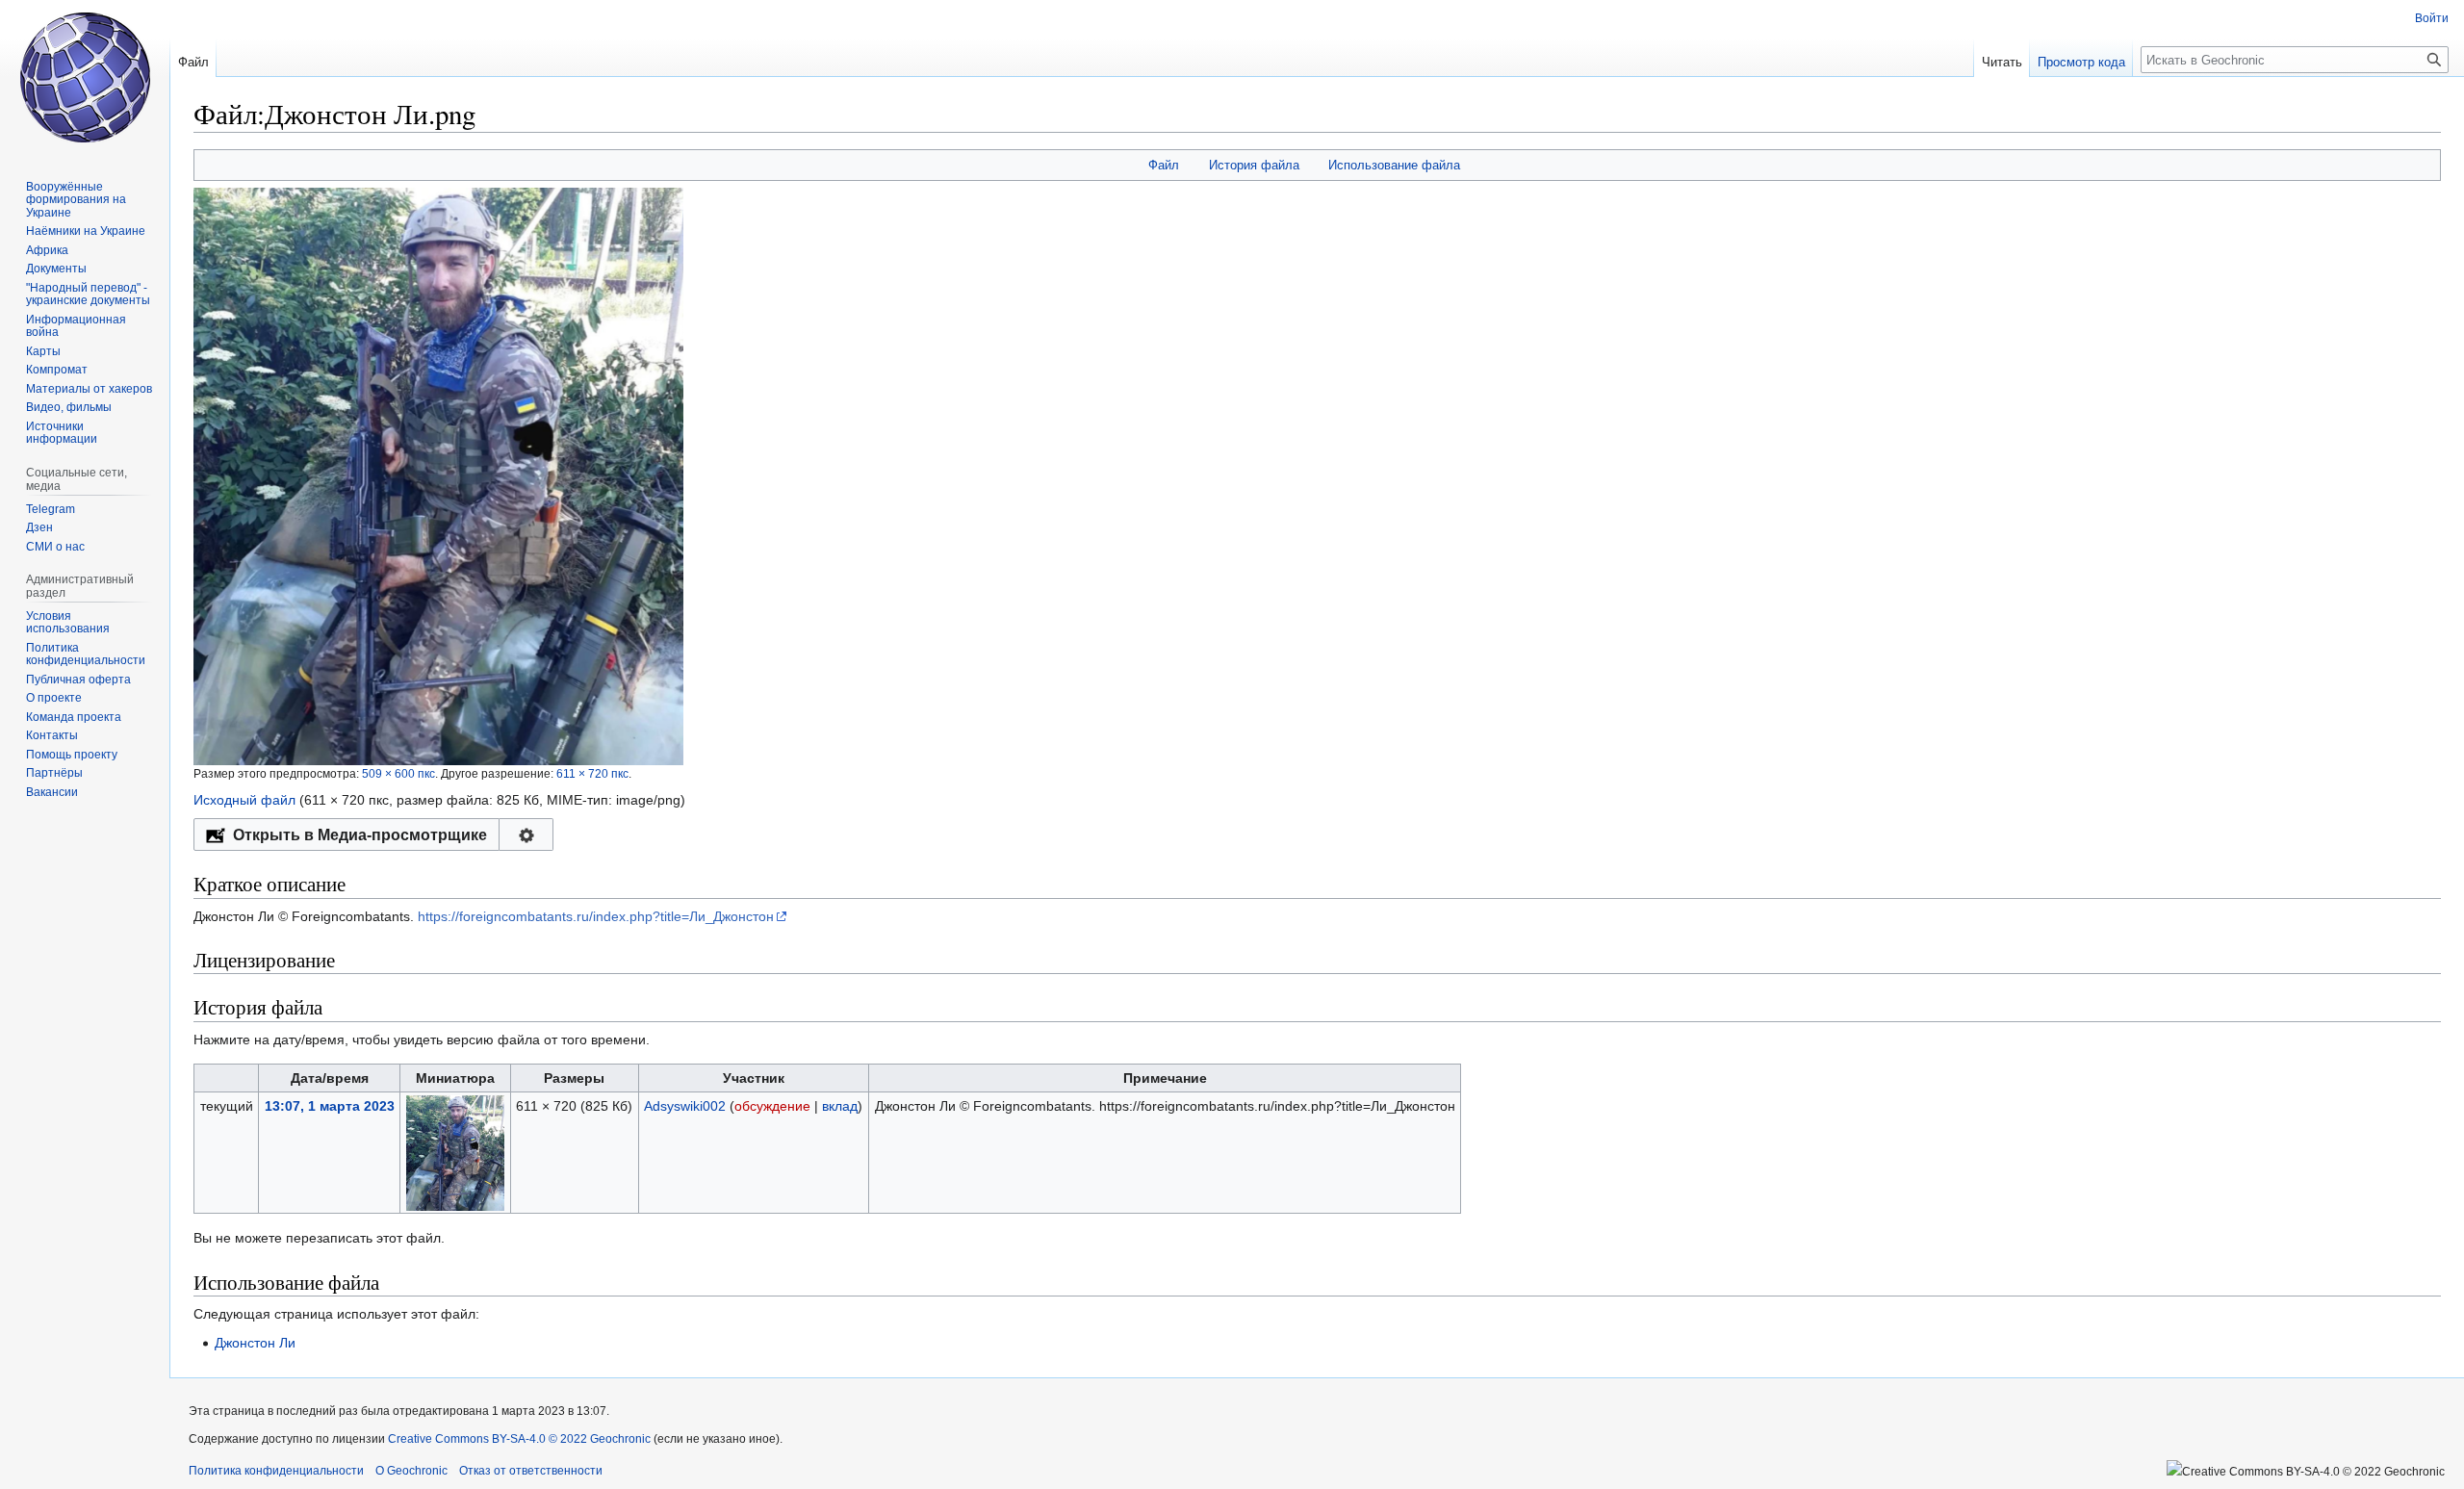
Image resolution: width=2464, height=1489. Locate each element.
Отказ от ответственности (531, 1471)
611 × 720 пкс (592, 773)
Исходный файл (244, 800)
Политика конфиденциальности (276, 1471)
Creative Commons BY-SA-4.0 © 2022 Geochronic (519, 1439)
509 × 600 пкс (398, 773)
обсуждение (772, 1106)
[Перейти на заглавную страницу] (85, 77)
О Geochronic (411, 1471)
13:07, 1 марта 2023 (330, 1106)
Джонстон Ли (255, 1343)
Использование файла (1394, 165)
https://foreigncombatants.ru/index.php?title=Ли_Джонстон (596, 916)
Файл (1164, 165)
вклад (840, 1106)
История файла (1254, 165)
